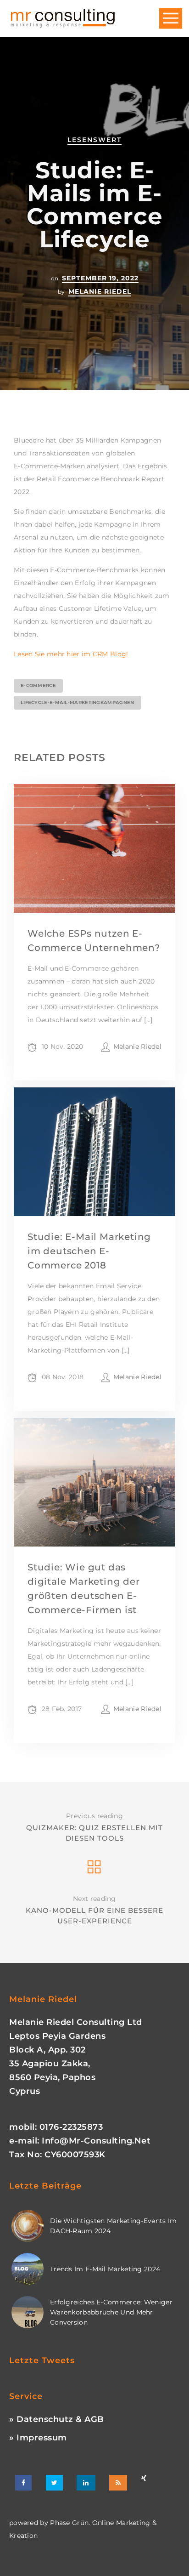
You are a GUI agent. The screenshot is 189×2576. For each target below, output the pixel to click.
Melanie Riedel (100, 291)
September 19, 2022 (100, 278)
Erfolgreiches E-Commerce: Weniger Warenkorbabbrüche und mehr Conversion (111, 2312)
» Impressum (38, 2438)
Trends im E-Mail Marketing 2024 (105, 2269)
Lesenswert (94, 140)
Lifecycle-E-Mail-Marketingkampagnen (78, 702)
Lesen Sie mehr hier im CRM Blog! (71, 654)
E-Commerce (38, 685)
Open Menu (171, 19)
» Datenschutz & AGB (57, 2419)
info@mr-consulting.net (96, 2141)
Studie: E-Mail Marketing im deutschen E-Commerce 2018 (89, 1251)
